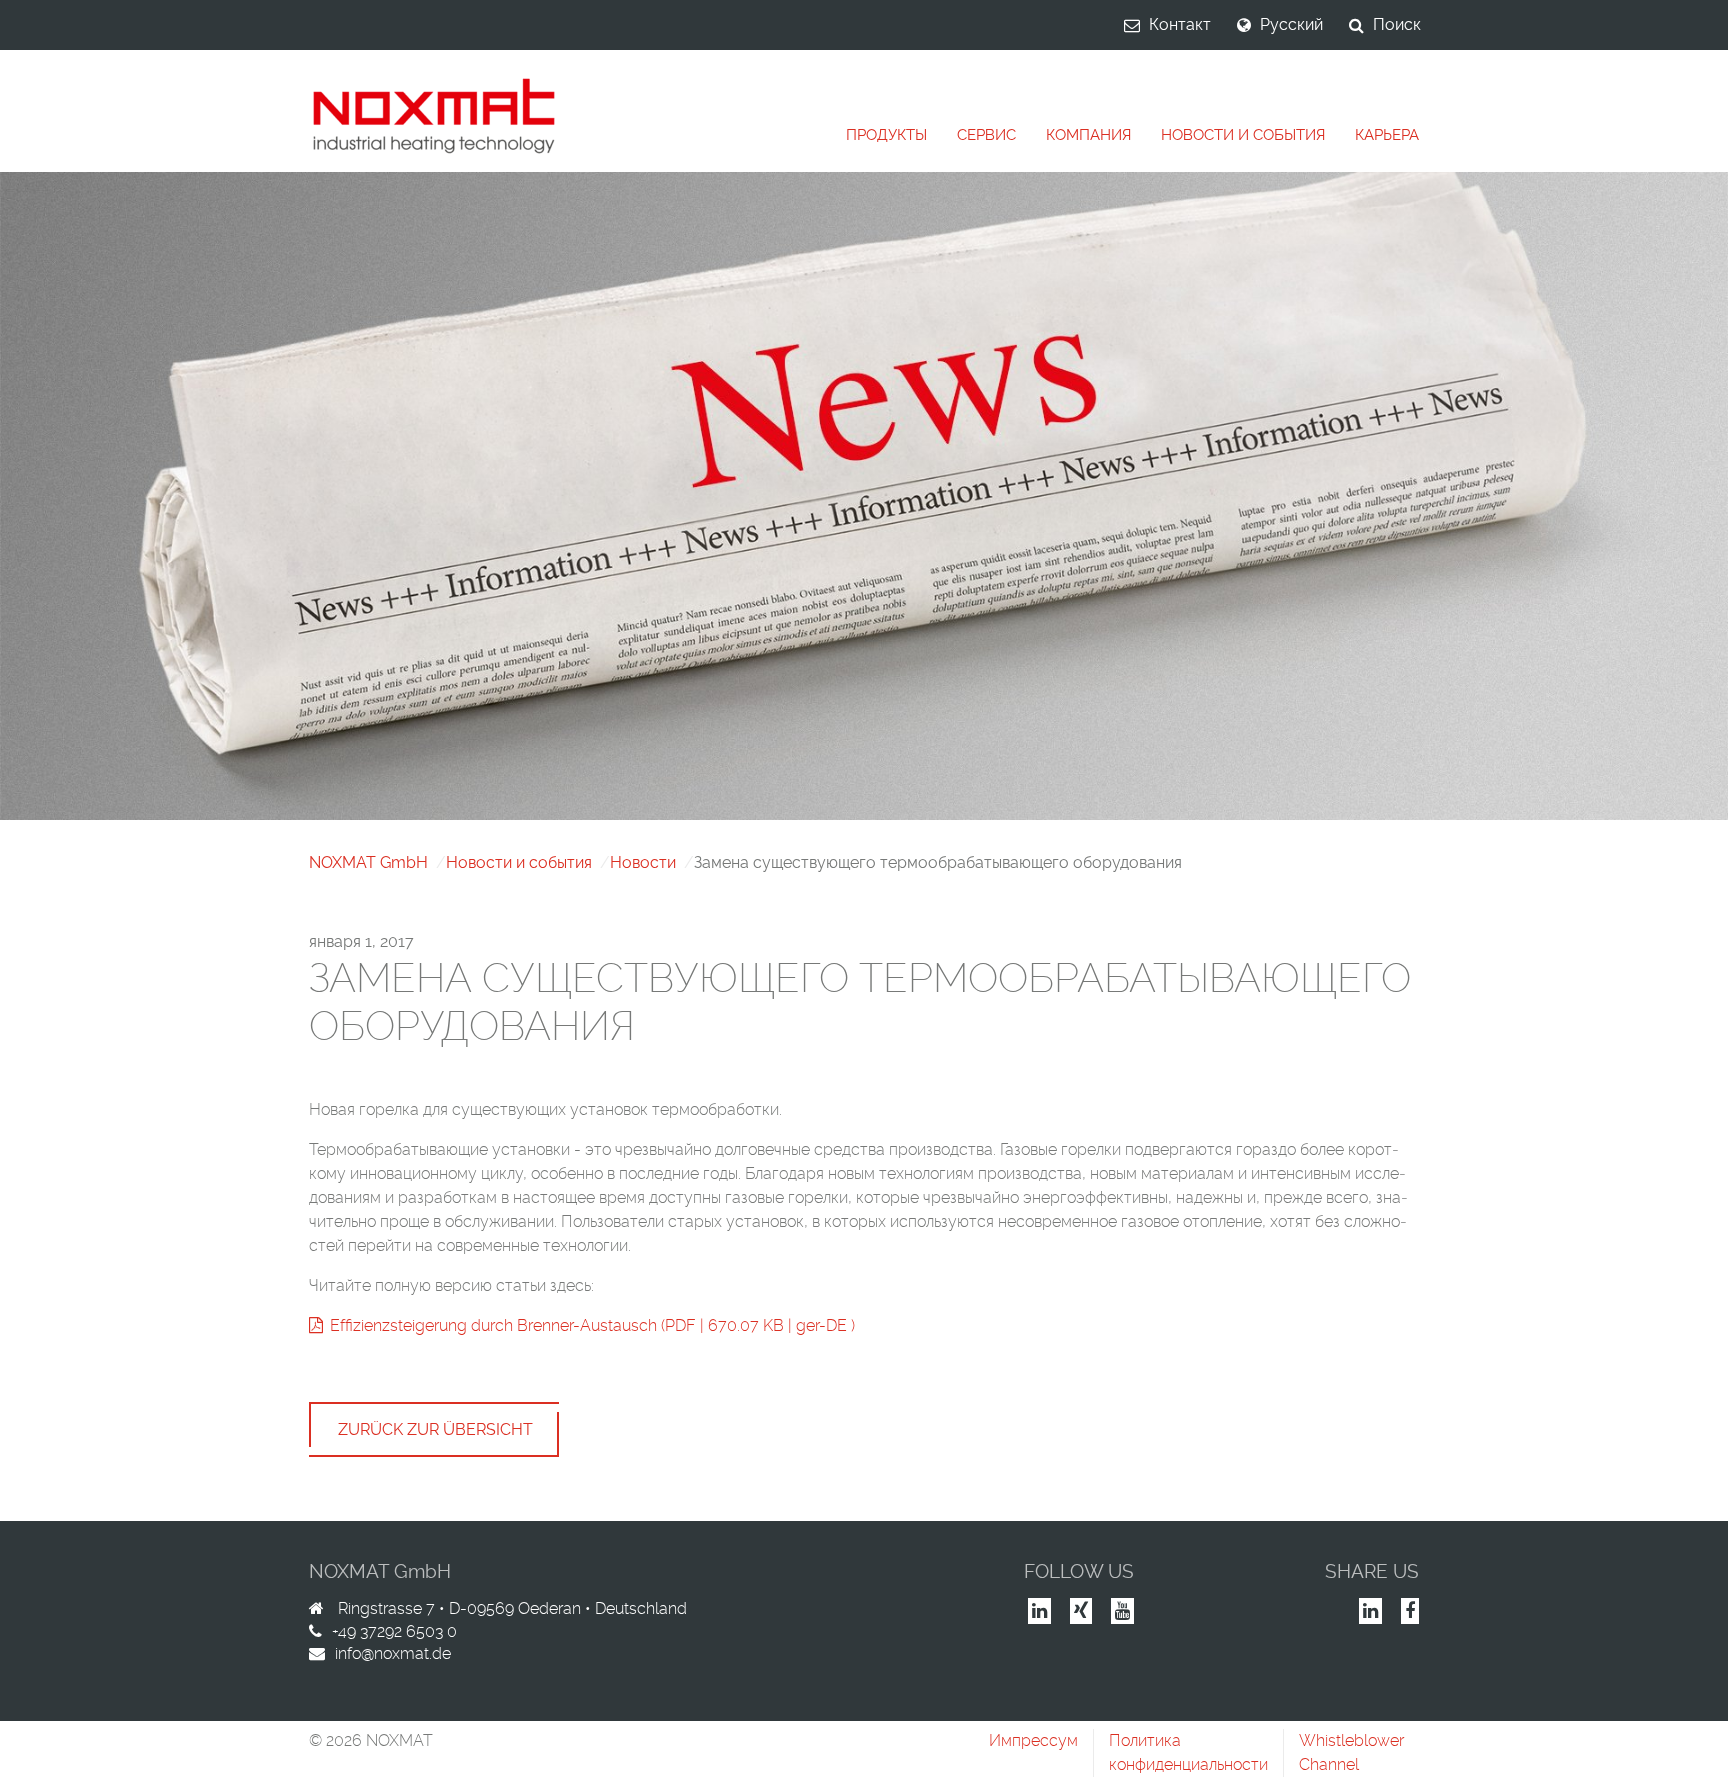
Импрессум (1033, 1740)
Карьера (1387, 135)
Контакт (1180, 24)
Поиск (1397, 24)
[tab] (886, 135)
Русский (1291, 24)
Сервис (986, 135)
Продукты (886, 135)
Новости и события (1243, 135)
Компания (1088, 135)
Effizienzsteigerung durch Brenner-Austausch (493, 1325)
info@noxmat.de (393, 1653)
